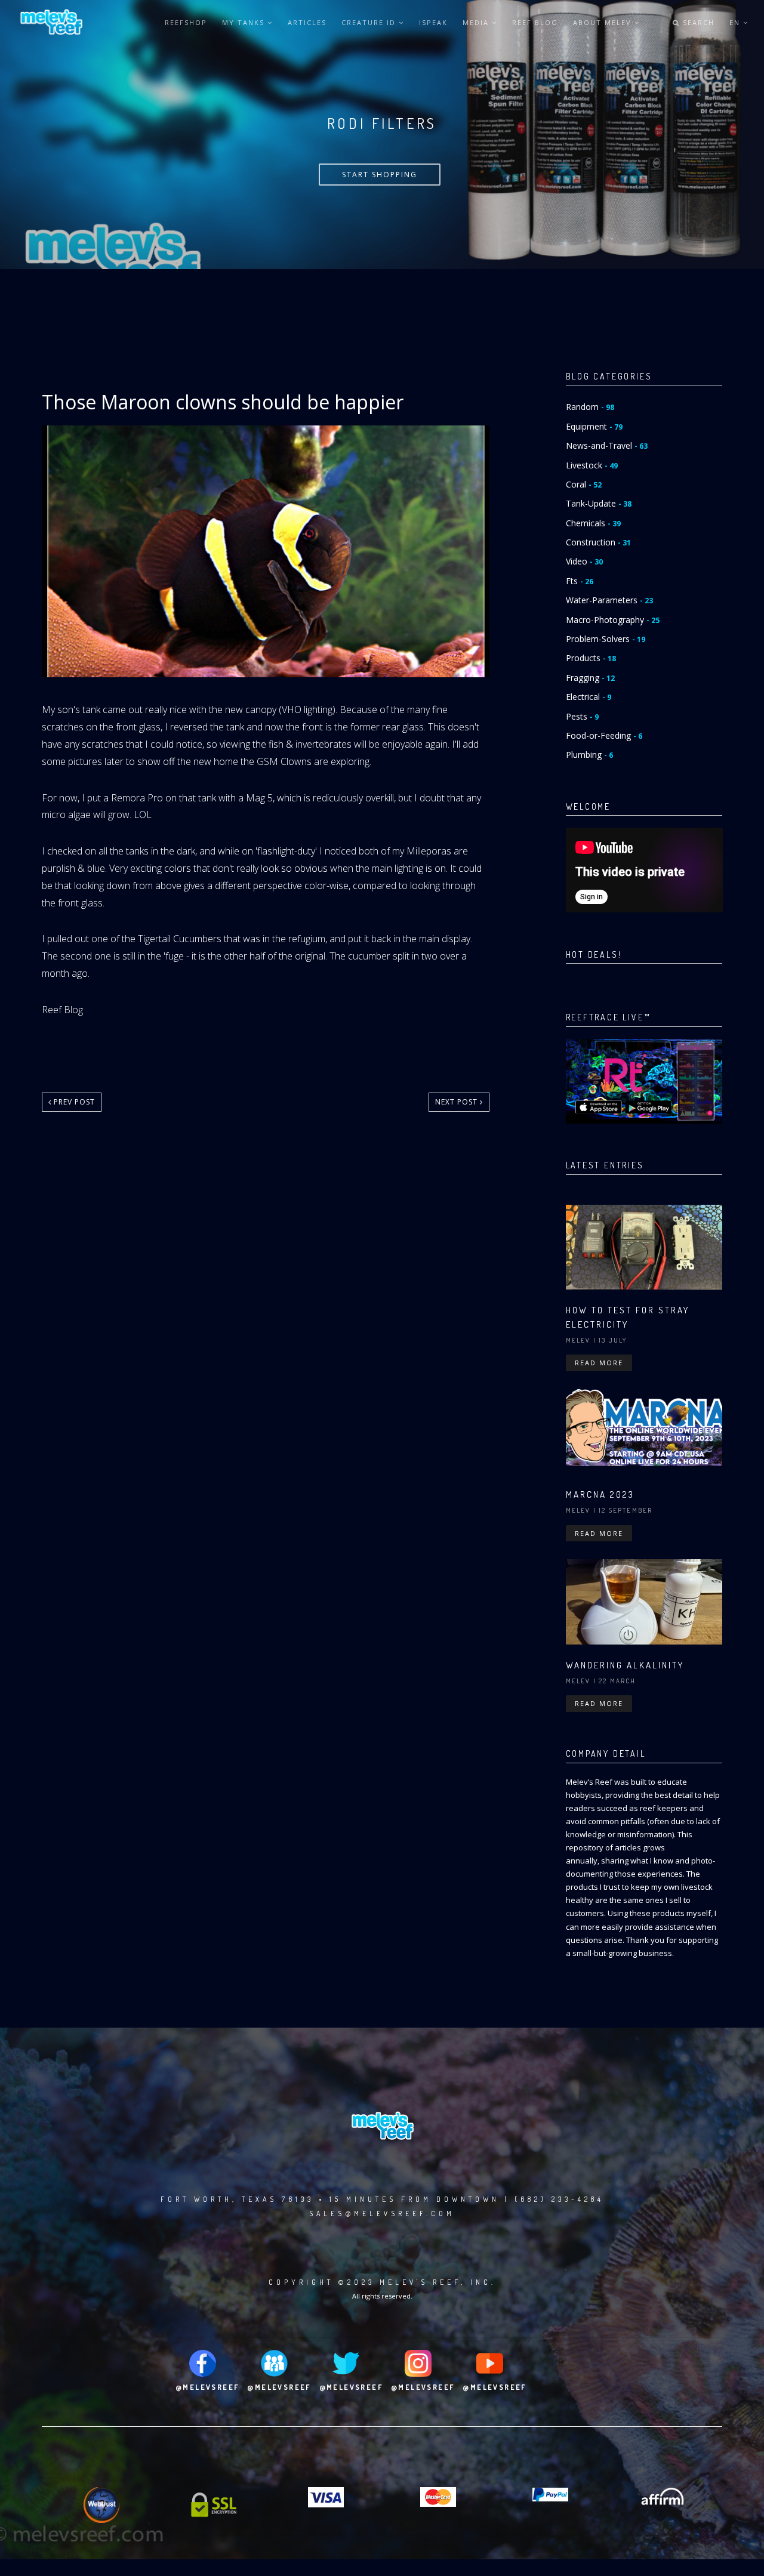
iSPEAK (433, 22)
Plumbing (589, 755)
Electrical (589, 697)
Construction (598, 542)
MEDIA (477, 22)
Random (590, 407)
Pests (582, 716)
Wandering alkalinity (625, 1665)
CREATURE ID (370, 22)
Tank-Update (599, 503)
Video (584, 561)
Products (591, 658)
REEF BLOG (535, 22)
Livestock (592, 465)
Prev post (73, 1102)
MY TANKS (245, 22)
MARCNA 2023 (600, 1494)
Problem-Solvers (606, 639)
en (736, 22)
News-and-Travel (607, 445)
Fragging (590, 678)
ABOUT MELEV (604, 22)
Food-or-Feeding (604, 735)
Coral (584, 484)
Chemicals (593, 523)
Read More (599, 1363)
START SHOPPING (380, 175)
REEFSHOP (186, 22)
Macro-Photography (613, 620)
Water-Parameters (609, 600)
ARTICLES (307, 22)
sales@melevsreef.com (382, 2213)
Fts (580, 581)
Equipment (594, 426)
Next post (458, 1102)
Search (697, 22)
